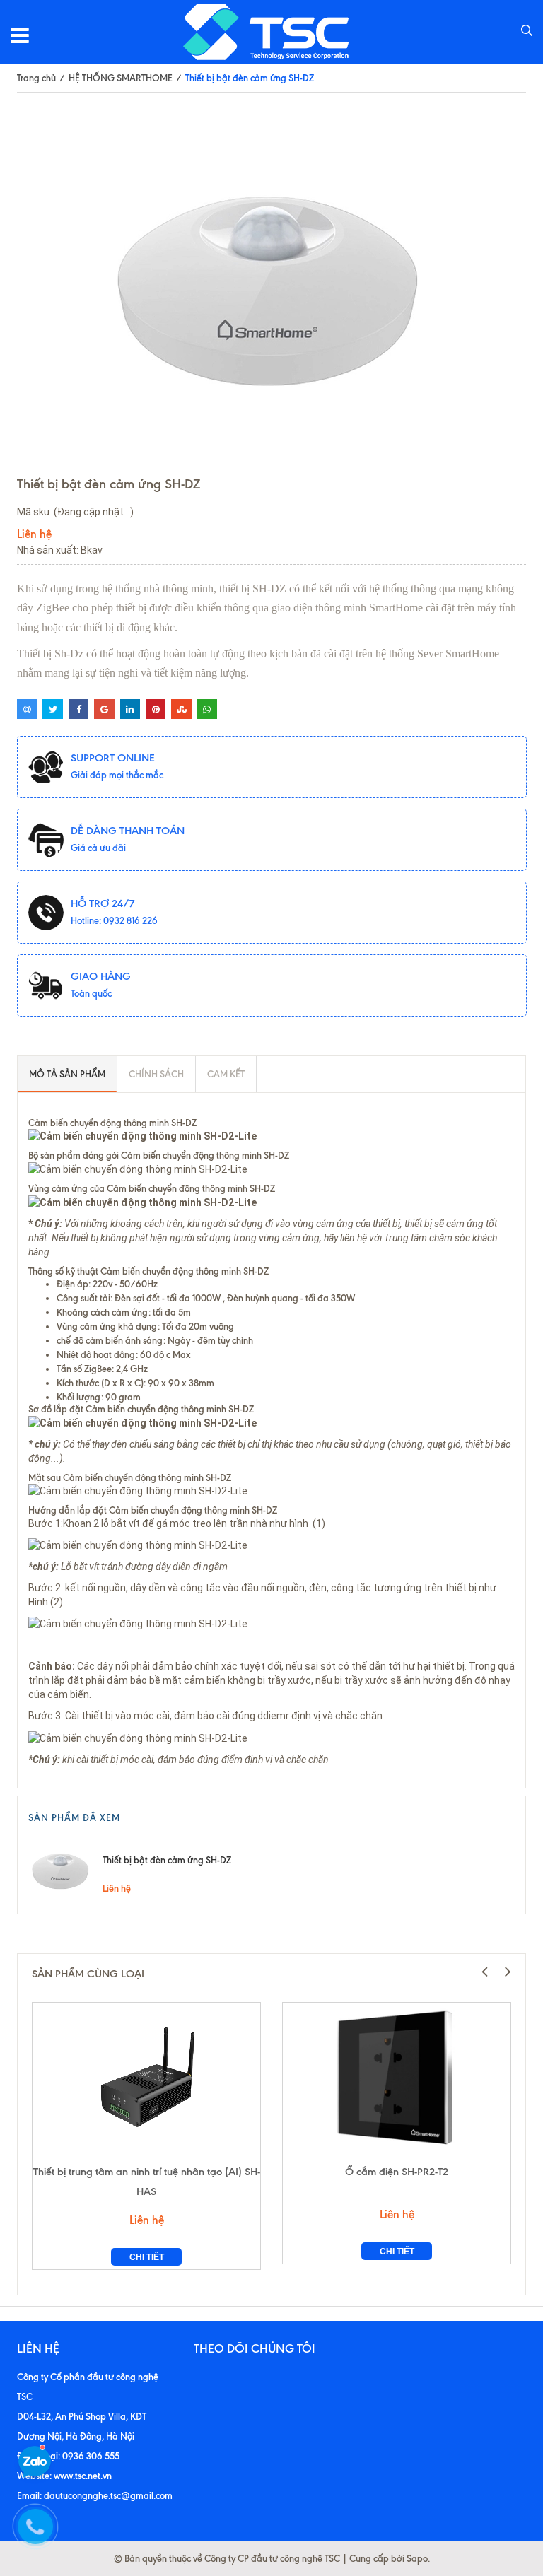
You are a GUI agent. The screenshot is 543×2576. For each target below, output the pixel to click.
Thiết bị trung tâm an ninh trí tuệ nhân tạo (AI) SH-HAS (147, 2182)
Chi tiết (147, 2257)
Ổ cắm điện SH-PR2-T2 (397, 2172)
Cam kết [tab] (226, 1074)
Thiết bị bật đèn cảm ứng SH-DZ (167, 1860)
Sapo (417, 2558)
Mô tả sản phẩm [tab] (67, 1074)
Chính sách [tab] (156, 1074)
